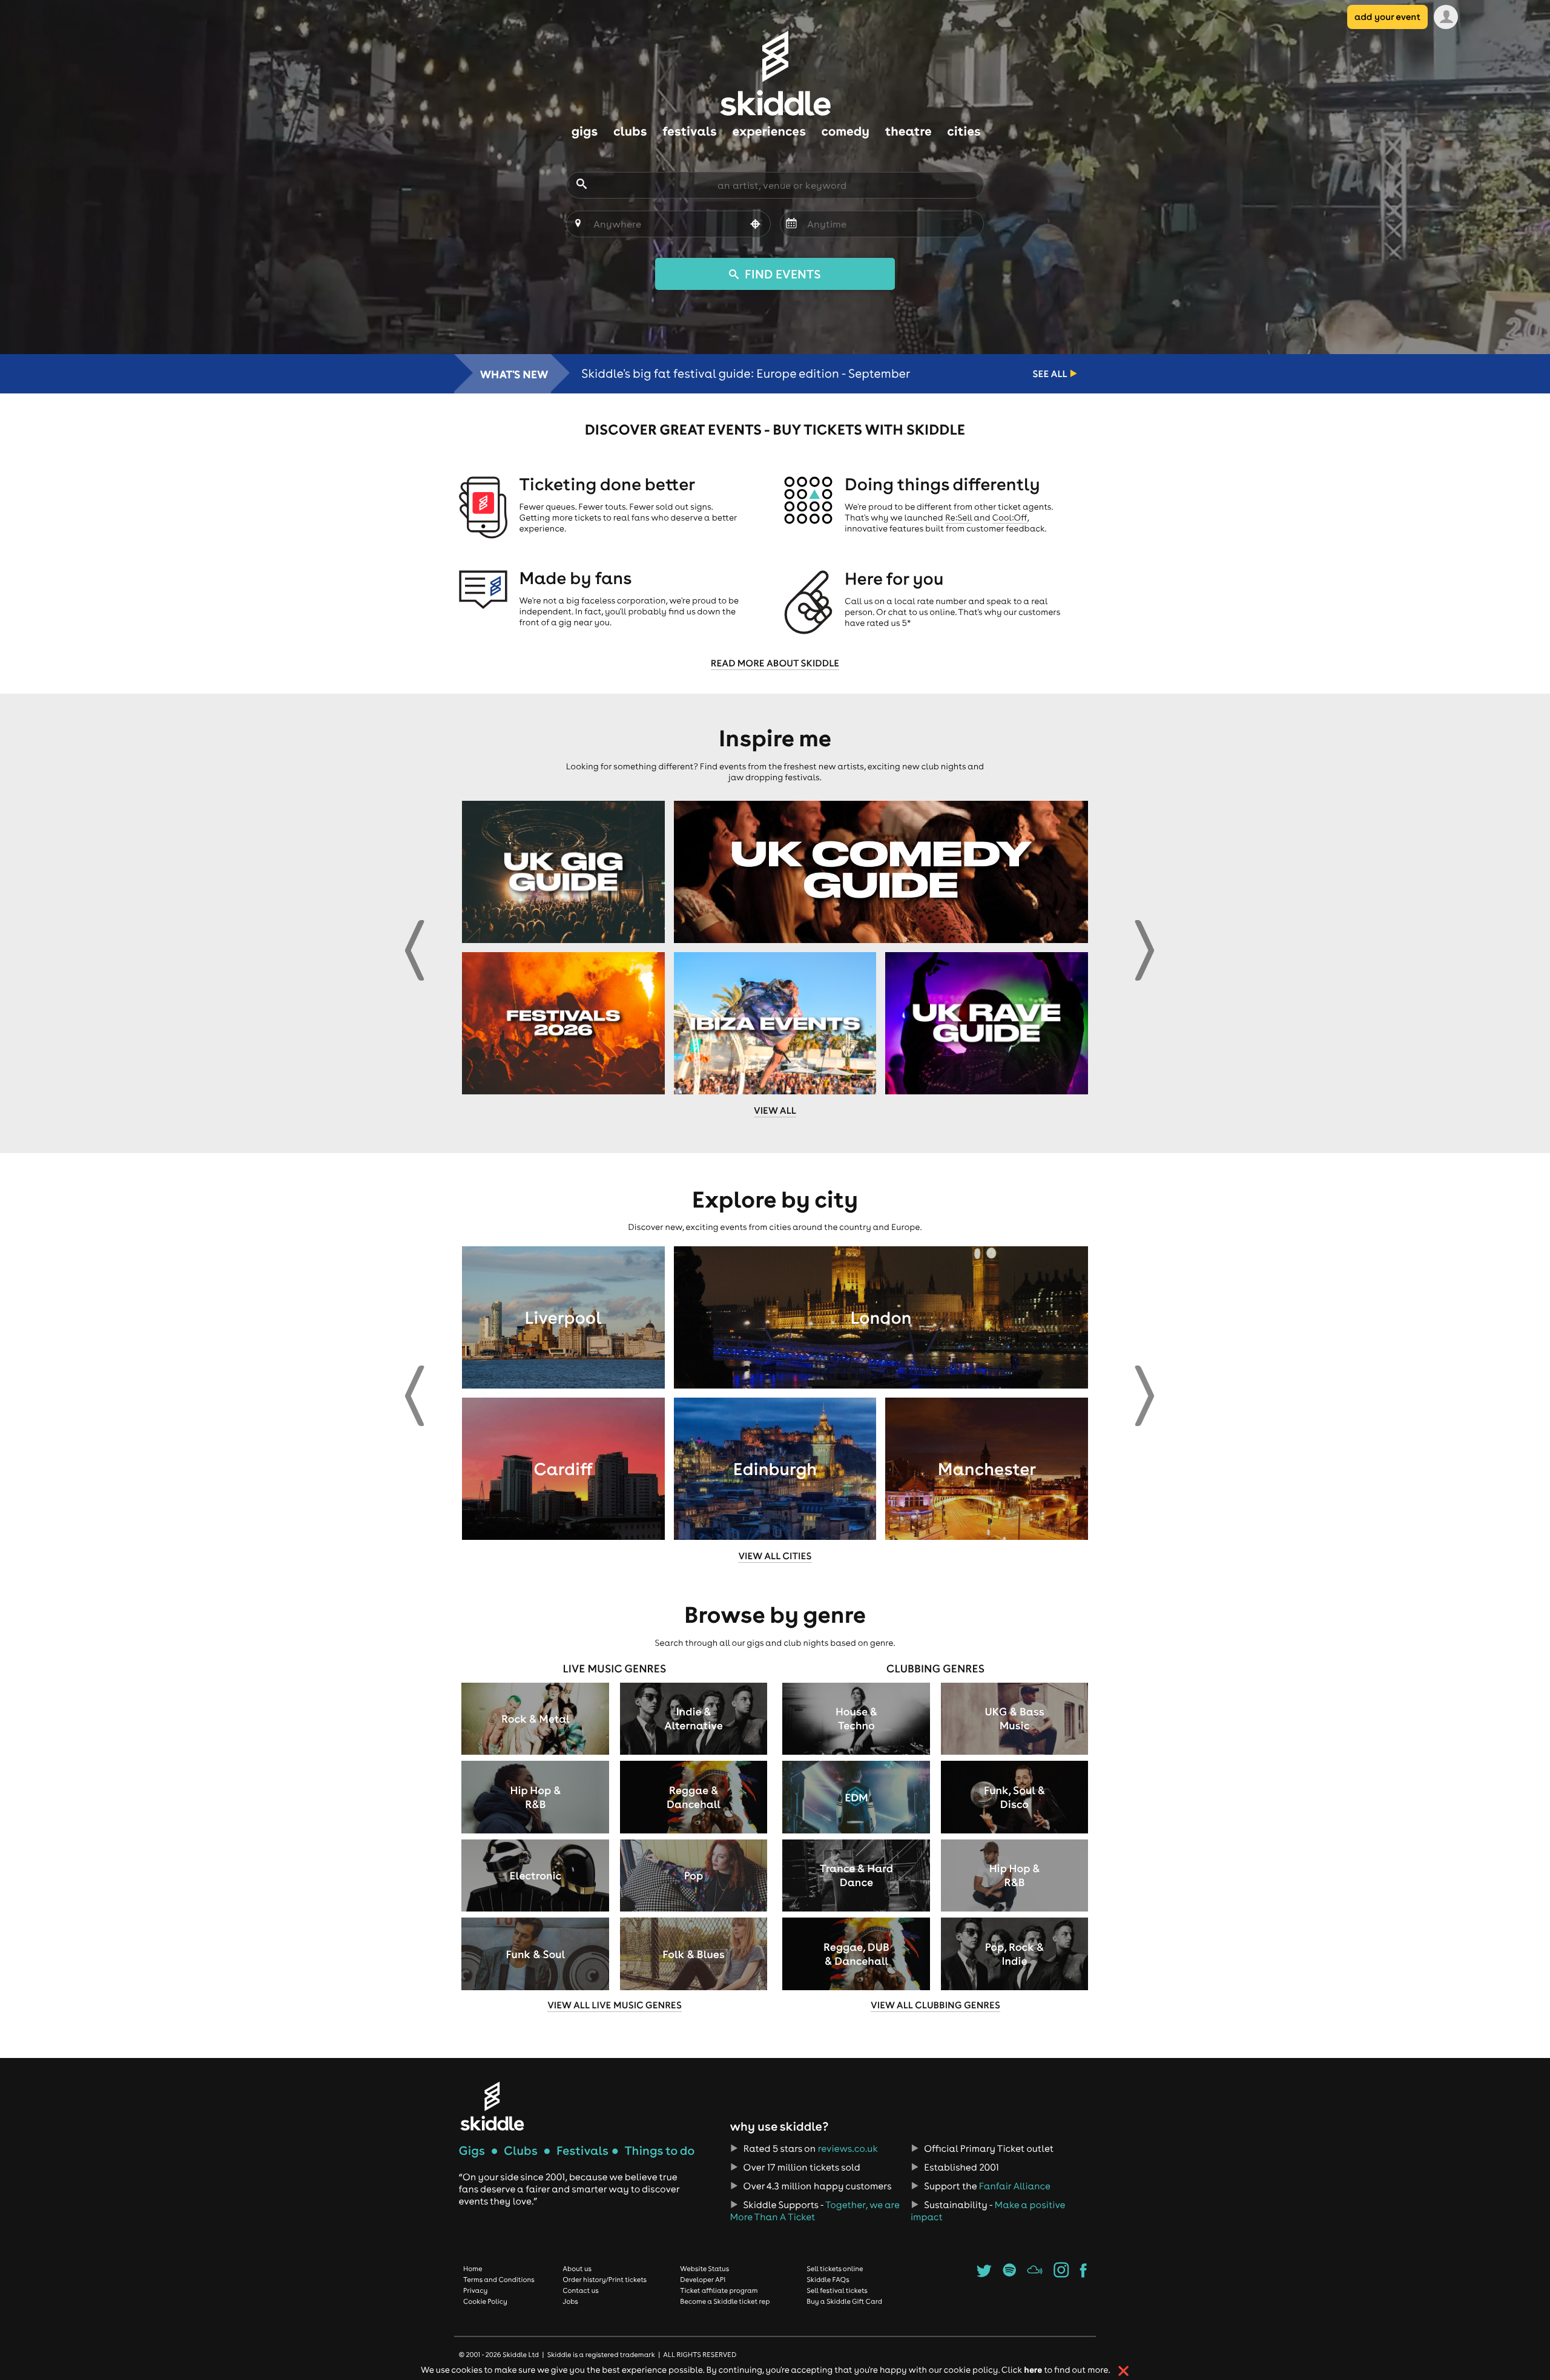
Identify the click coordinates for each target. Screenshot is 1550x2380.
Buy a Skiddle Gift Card (844, 2301)
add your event (1387, 17)
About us (577, 2269)
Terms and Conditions (499, 2280)
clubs (630, 131)
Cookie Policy (485, 2301)
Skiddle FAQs (828, 2280)
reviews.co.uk (848, 2149)
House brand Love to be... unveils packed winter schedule (743, 374)
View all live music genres (615, 2005)
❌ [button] (1123, 2371)
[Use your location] (756, 225)
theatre (909, 131)
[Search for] (582, 185)
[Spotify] (1009, 2274)
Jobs (570, 2301)
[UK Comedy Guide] (881, 872)
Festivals (582, 2151)
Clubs (521, 2151)
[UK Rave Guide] (987, 1023)
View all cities (775, 1556)
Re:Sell (959, 518)
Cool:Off (1010, 518)
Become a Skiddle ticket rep (725, 2301)
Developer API (703, 2280)
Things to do (659, 2151)
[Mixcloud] (1035, 2274)
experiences (769, 131)
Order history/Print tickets (605, 2280)
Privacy (475, 2290)
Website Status (704, 2269)
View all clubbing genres (935, 2005)
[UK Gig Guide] (563, 872)
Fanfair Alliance (1015, 2186)
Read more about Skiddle (775, 663)
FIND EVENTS (781, 274)
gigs (585, 131)
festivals (689, 131)
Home (473, 2269)
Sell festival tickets (837, 2290)
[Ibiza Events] (775, 1023)
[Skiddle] (492, 2106)
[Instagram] (1061, 2274)
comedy (846, 131)
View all (775, 1111)
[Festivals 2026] (563, 1023)
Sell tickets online (835, 2269)
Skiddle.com (775, 73)
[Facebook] (1083, 2274)
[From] (791, 224)
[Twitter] (984, 2274)
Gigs (472, 2151)
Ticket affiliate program (719, 2290)
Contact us (581, 2290)
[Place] (578, 224)
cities (964, 131)
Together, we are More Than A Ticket (814, 2211)
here (1033, 2369)
